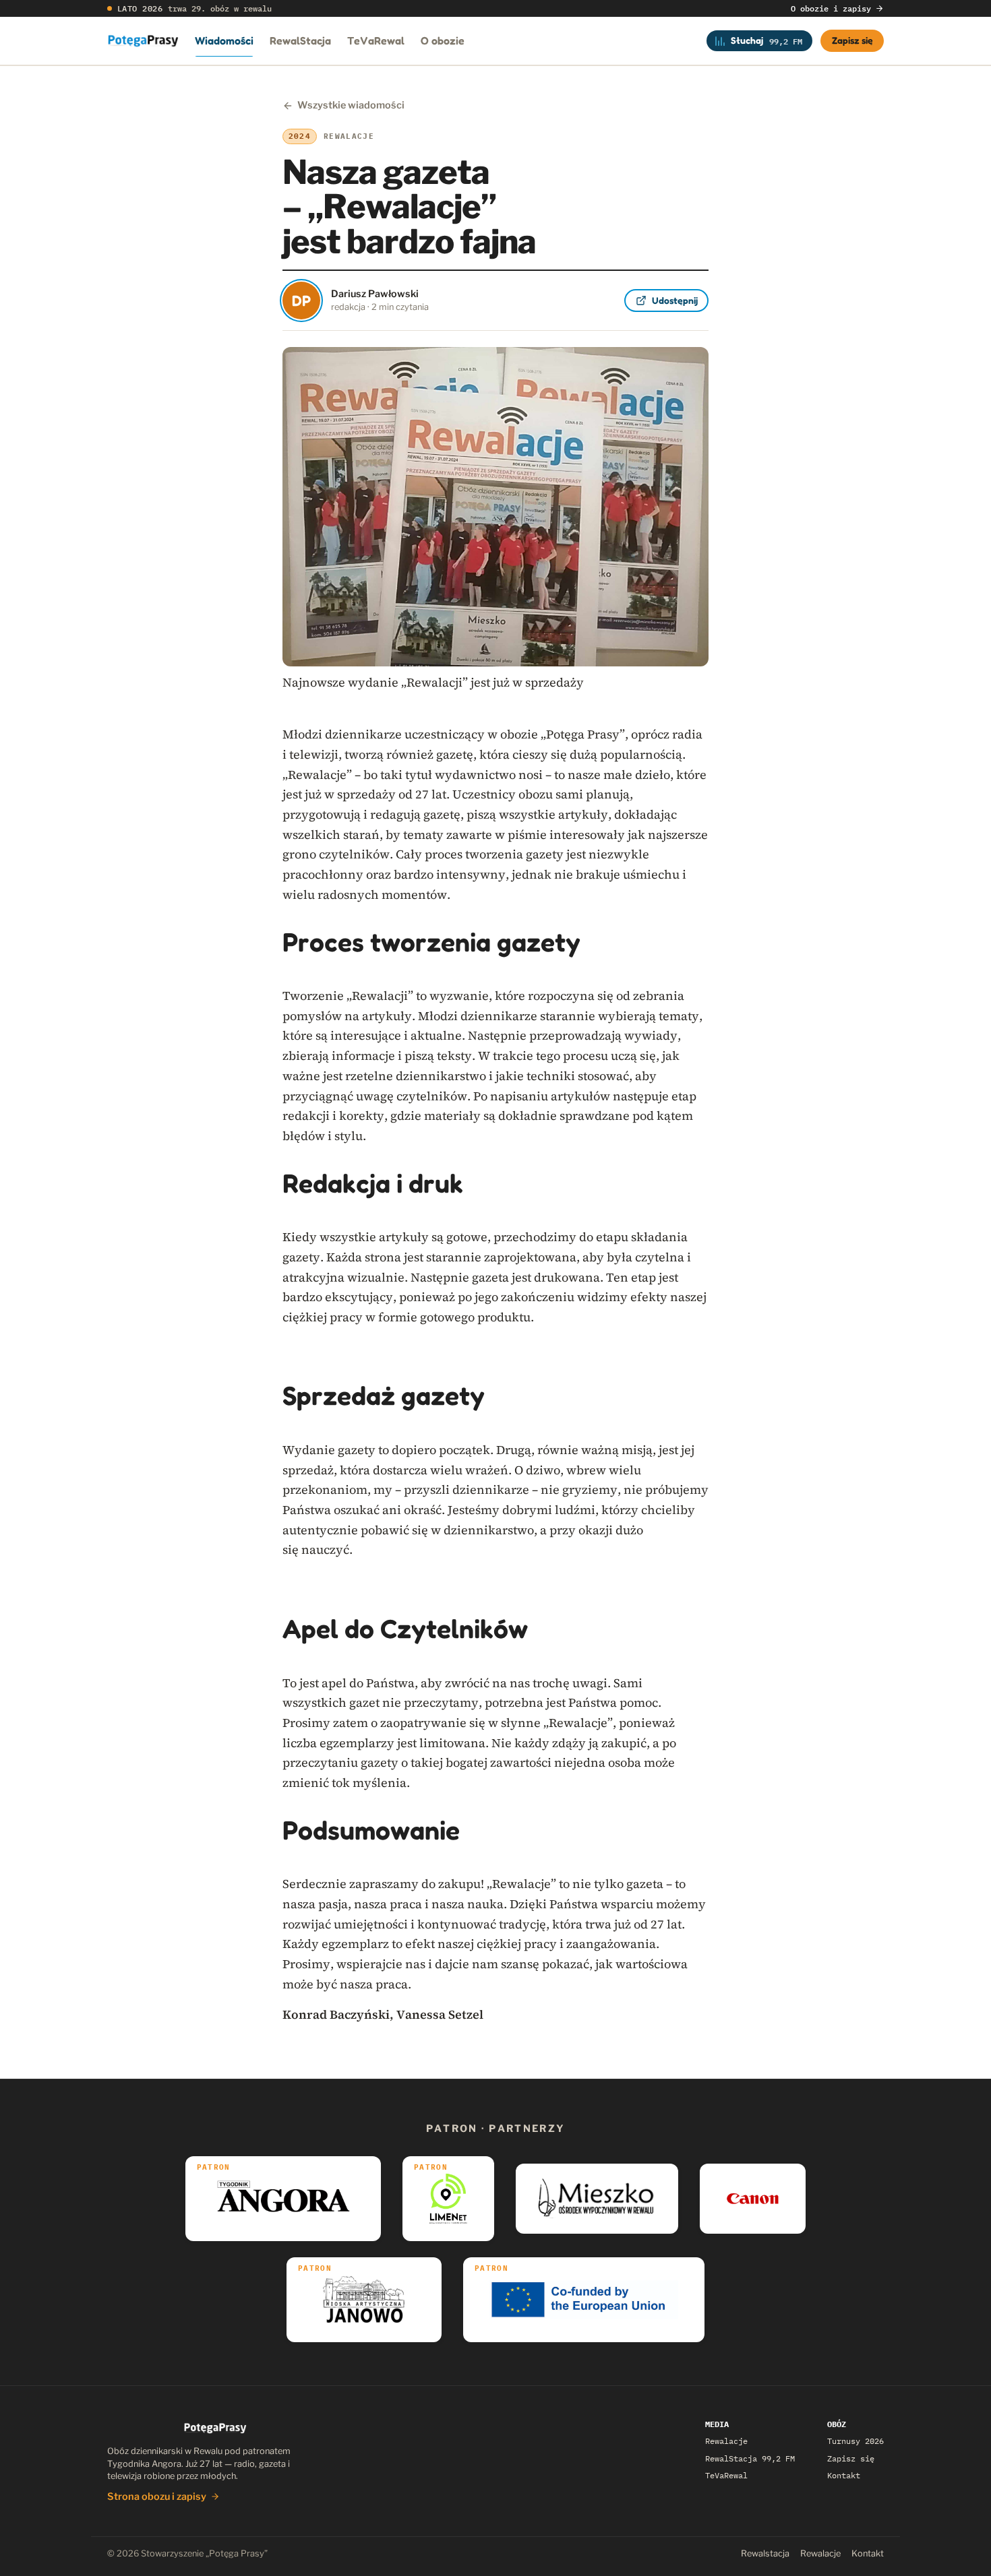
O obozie (443, 40)
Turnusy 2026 (855, 2441)
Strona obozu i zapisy (157, 2496)
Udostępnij (675, 300)
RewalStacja (300, 40)
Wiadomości (224, 40)
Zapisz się (852, 40)
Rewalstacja (765, 2553)
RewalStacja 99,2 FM (750, 2458)
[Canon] (753, 2199)
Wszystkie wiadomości (351, 105)
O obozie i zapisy (831, 8)
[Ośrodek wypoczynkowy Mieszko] (597, 2199)
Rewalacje (726, 2441)
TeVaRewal (376, 40)
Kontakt (844, 2475)
